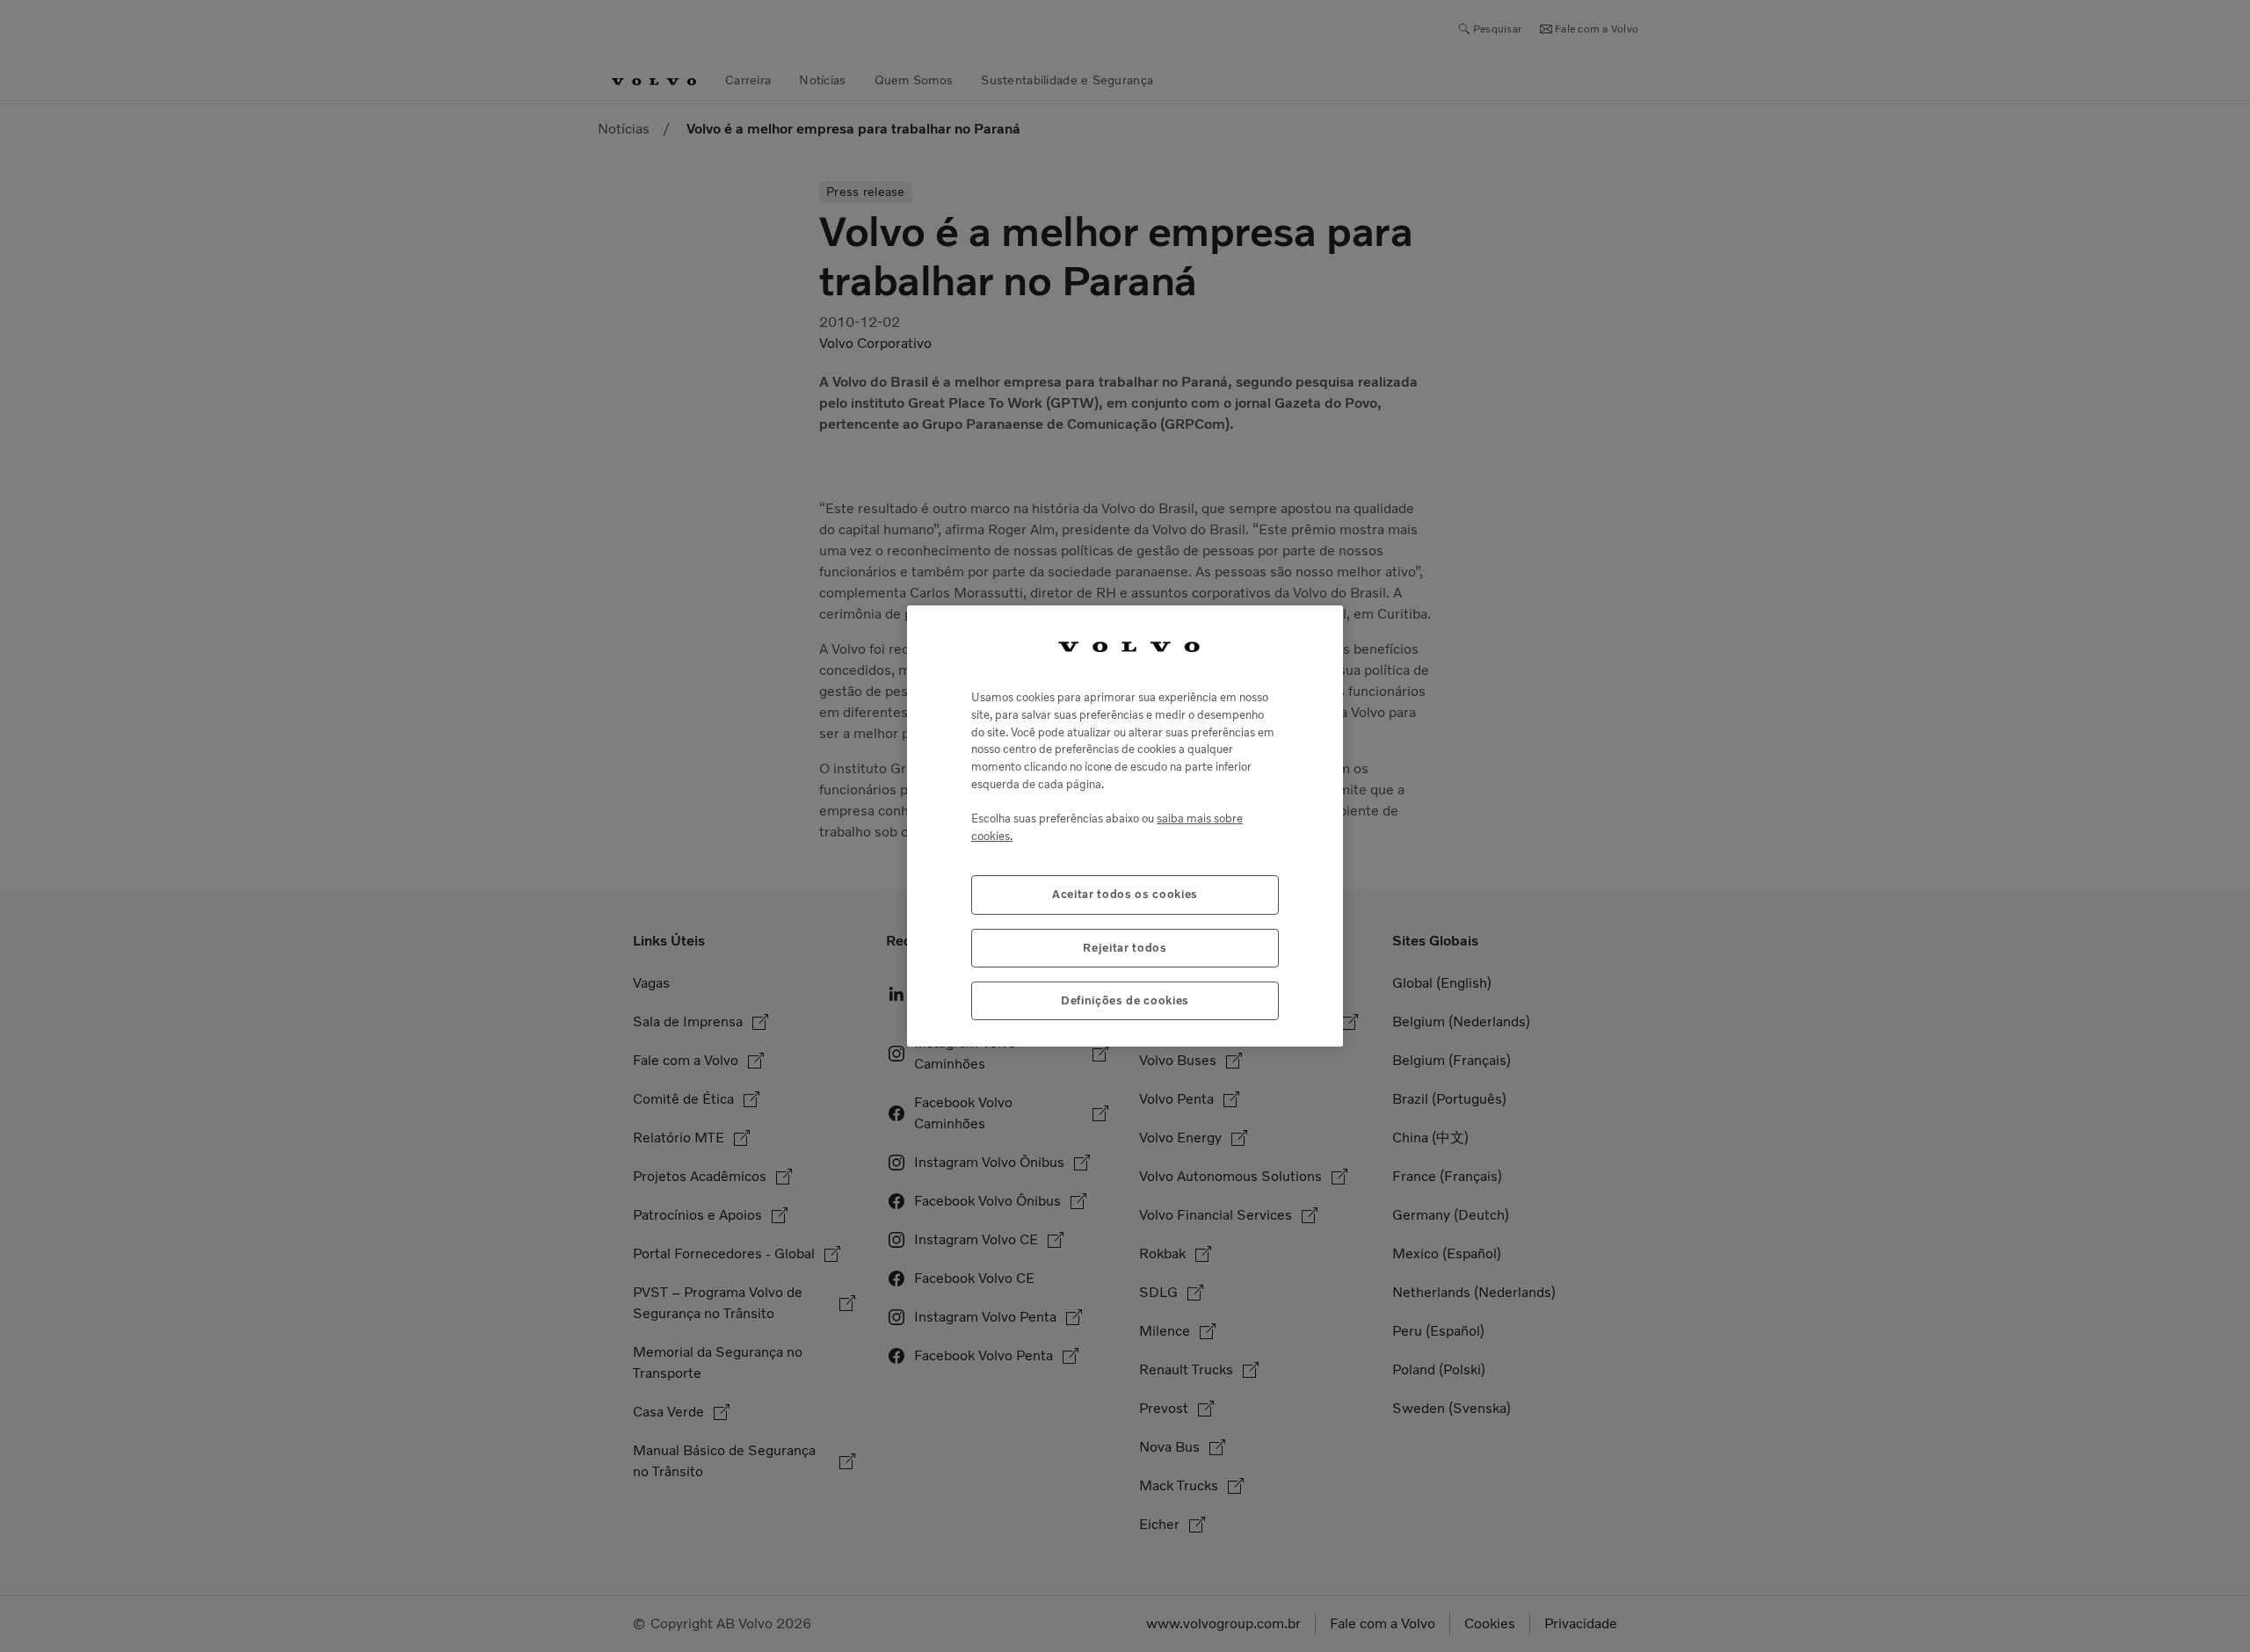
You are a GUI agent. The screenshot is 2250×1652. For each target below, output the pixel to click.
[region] (1125, 826)
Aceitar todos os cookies (1125, 894)
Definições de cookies (1125, 1000)
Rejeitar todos (1125, 948)
